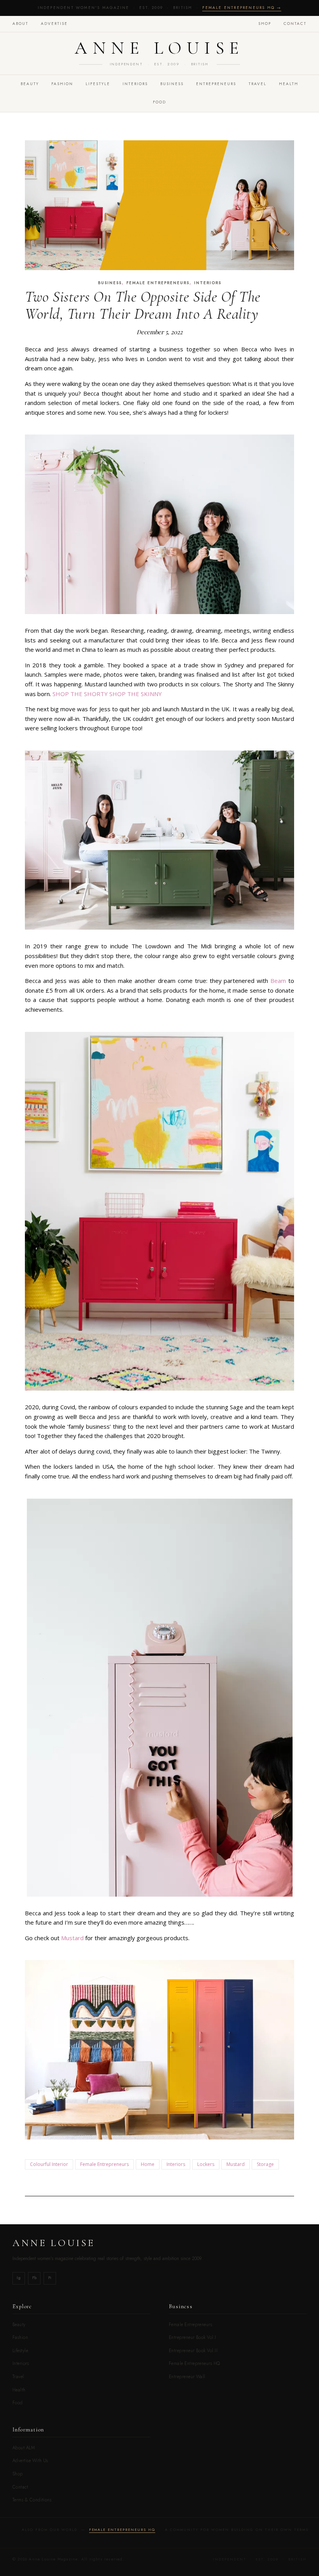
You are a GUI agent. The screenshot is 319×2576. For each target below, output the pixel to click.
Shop (265, 24)
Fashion (20, 2337)
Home (148, 2164)
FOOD (159, 102)
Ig (19, 2278)
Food (18, 2403)
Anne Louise (159, 48)
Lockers (206, 2164)
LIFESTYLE (98, 84)
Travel (18, 2377)
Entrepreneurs (216, 84)
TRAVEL (258, 84)
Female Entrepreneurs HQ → (242, 8)
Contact (295, 24)
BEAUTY (30, 84)
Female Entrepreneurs (158, 283)
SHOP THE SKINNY (135, 694)
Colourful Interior (49, 2164)
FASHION (62, 84)
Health (289, 84)
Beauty (19, 2325)
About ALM (24, 2448)
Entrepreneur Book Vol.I (193, 2337)
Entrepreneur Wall (187, 2377)
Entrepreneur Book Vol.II (193, 2351)
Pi (50, 2278)
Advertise (54, 24)
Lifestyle (20, 2351)
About (20, 24)
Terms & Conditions (32, 2500)
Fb (34, 2278)
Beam (277, 981)
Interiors (176, 2164)
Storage (265, 2164)
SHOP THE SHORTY (80, 694)
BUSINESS (172, 84)
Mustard (72, 1938)
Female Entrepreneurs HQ (195, 2363)
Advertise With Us (30, 2461)
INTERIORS (135, 84)
